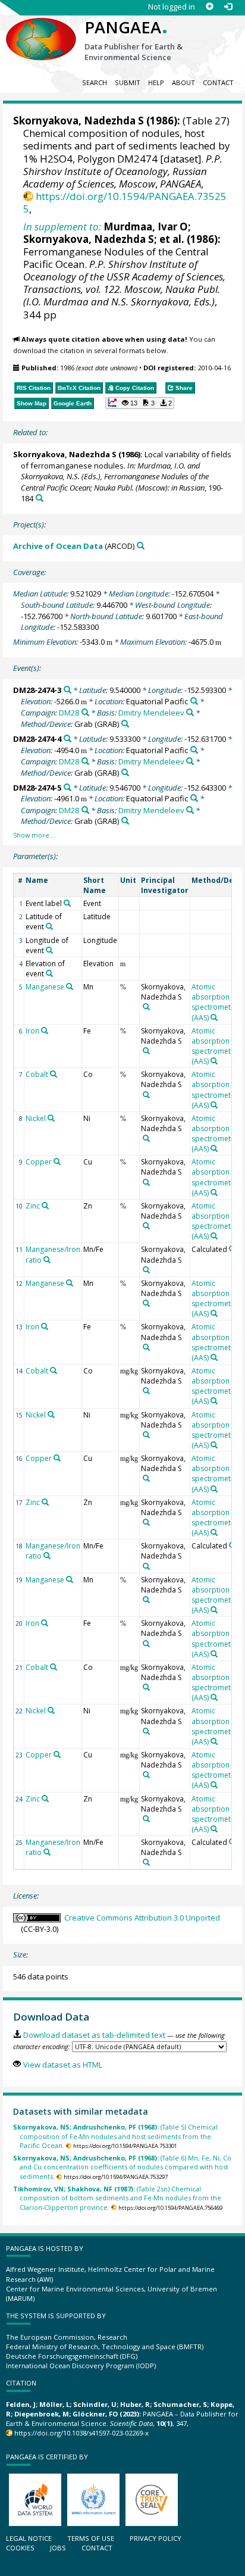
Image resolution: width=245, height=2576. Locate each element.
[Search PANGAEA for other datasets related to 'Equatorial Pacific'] (194, 701)
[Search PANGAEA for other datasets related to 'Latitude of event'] (49, 926)
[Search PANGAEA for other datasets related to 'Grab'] (125, 724)
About (183, 82)
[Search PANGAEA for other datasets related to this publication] (40, 498)
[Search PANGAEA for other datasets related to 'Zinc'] (45, 1206)
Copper (39, 1162)
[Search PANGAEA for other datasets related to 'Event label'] (67, 903)
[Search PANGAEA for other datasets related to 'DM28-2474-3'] (67, 690)
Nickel (36, 1118)
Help (156, 82)
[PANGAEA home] (41, 29)
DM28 (69, 713)
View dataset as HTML (62, 2065)
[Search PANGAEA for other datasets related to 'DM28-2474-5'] (67, 787)
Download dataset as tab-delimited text (94, 2035)
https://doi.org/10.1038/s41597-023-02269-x (81, 2433)
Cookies (20, 2548)
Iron (32, 1031)
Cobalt (37, 1074)
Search (95, 82)
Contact (218, 82)
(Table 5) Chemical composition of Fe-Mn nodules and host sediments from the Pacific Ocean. (115, 2136)
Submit (128, 82)
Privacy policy (156, 2538)
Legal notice (29, 2538)
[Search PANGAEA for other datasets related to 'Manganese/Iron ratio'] (47, 1260)
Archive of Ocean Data (58, 546)
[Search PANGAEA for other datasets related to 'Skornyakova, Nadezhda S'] (146, 1007)
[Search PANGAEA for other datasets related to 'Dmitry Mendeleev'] (190, 712)
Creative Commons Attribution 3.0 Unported (142, 1918)
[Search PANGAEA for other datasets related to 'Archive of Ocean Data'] (141, 546)
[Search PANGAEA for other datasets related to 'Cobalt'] (54, 1074)
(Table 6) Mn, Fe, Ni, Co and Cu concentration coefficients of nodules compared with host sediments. (122, 2167)
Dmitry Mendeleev (151, 713)
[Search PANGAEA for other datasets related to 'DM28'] (85, 712)
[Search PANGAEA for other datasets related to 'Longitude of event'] (49, 950)
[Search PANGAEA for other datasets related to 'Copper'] (57, 1161)
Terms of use (91, 2538)
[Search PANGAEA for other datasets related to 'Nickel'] (51, 1118)
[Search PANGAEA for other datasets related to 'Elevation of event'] (49, 973)
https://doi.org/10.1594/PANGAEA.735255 (125, 202)
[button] (140, 403)
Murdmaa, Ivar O (146, 227)
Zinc (33, 1206)
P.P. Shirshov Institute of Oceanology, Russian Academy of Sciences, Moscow (123, 171)
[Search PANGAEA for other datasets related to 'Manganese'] (70, 986)
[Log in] (228, 7)
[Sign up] (210, 7)
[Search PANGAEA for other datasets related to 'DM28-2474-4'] (67, 739)
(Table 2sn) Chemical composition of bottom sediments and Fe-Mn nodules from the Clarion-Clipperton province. (117, 2198)
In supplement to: (62, 227)
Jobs (58, 2548)
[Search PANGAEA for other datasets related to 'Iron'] (45, 1031)
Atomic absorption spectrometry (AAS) (214, 1002)
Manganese (45, 987)
